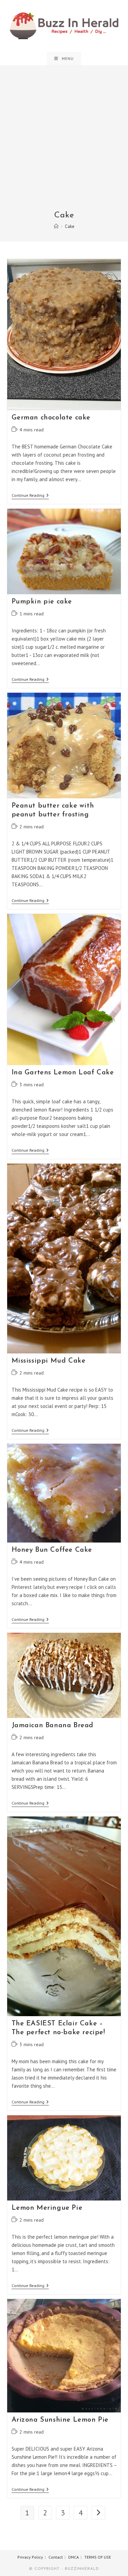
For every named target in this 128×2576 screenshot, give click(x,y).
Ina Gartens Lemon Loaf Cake (63, 1073)
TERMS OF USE (98, 2557)
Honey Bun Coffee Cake (52, 1550)
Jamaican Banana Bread (53, 1726)
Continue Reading (30, 496)
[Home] (56, 226)
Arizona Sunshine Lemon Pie (60, 2420)
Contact (56, 2557)
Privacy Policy (30, 2557)
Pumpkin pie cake (42, 602)
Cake (70, 226)
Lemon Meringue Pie (47, 2208)
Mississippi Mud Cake (49, 1361)
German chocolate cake (51, 418)
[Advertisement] (64, 143)
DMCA (74, 2557)
